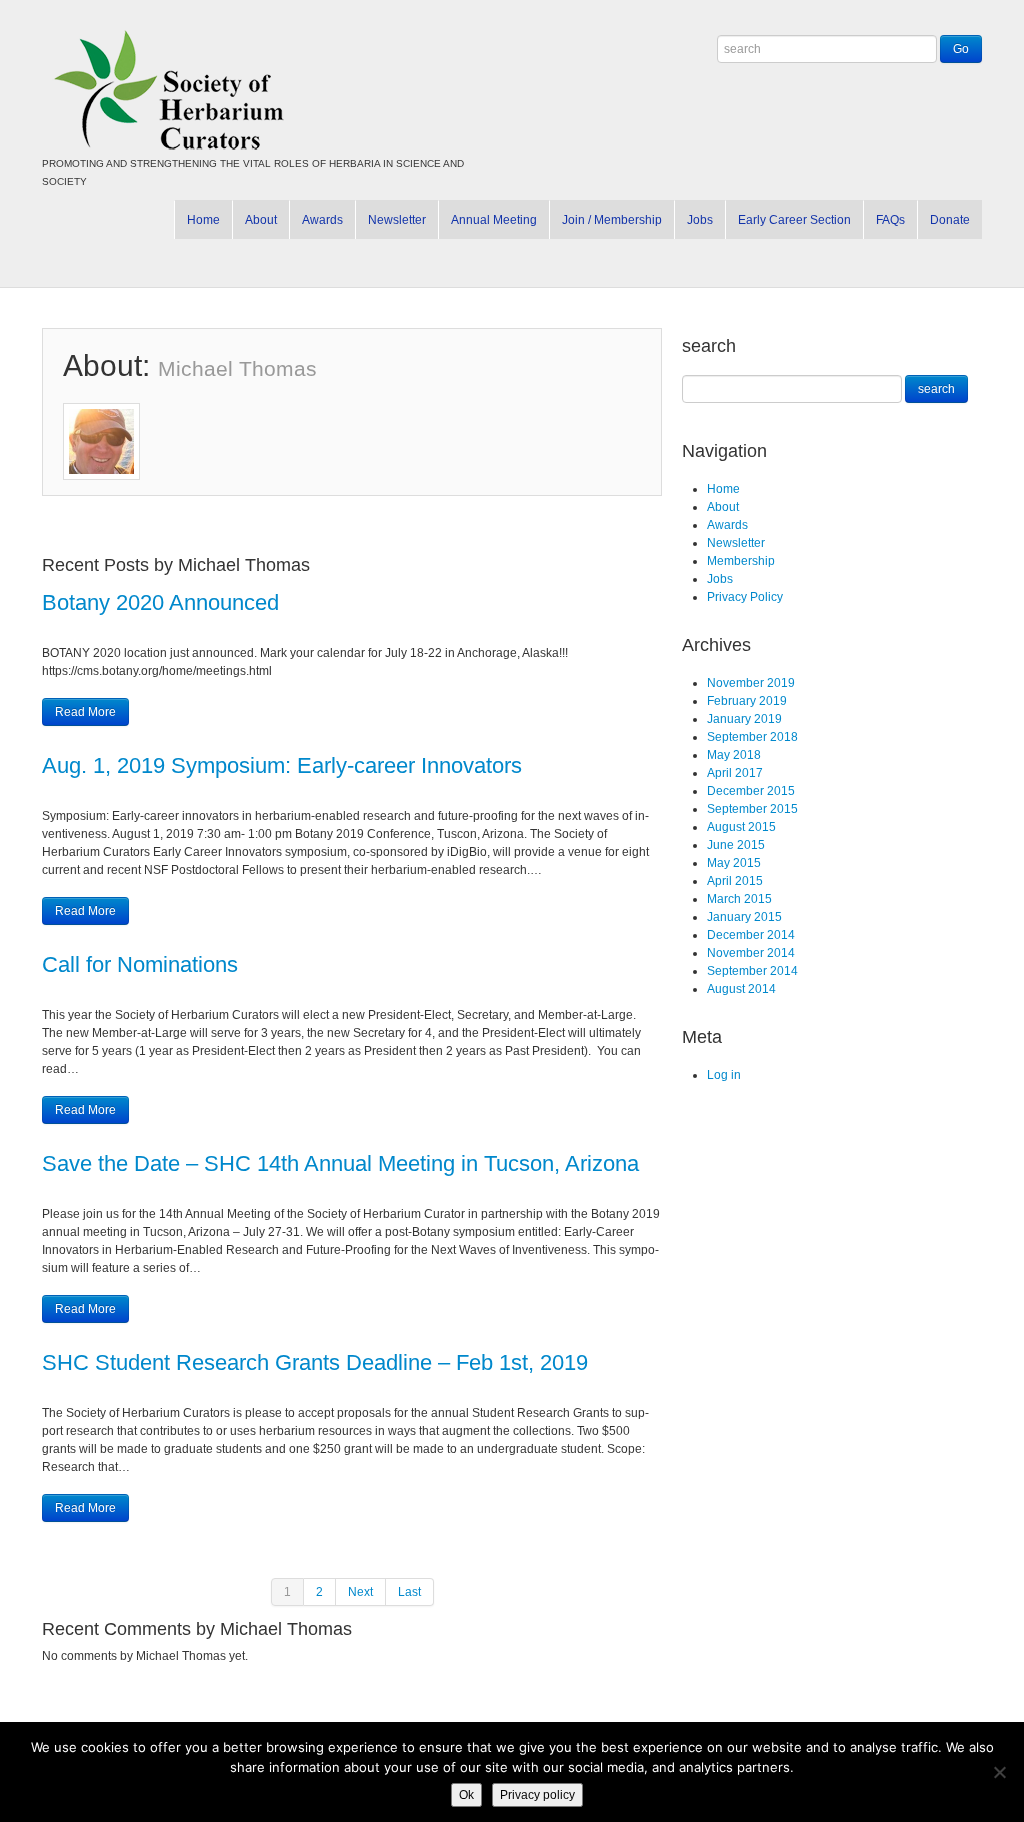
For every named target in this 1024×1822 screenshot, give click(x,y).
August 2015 (741, 827)
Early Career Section (794, 220)
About (261, 220)
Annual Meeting (494, 220)
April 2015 (735, 881)
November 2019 (751, 683)
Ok (466, 1795)
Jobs (700, 220)
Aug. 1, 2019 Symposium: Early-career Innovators (282, 765)
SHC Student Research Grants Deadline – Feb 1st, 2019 (315, 1362)
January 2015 (744, 917)
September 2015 (752, 809)
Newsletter (397, 220)
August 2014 (741, 989)
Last (409, 1592)
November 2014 (751, 953)
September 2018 (752, 737)
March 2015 (739, 899)
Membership (741, 561)
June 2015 (736, 845)
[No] (999, 1772)
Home (203, 220)
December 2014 (751, 935)
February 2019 (747, 701)
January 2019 (744, 719)
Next (360, 1592)
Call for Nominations (140, 964)
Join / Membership (612, 220)
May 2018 (734, 755)
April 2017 (735, 773)
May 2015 (734, 863)
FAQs (890, 220)
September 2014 (752, 971)
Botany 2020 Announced (160, 602)
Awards (322, 220)
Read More (85, 712)
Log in (724, 1075)
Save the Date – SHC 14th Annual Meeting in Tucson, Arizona (340, 1163)
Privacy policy (537, 1795)
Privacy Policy (745, 597)
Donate (950, 220)
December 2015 (751, 791)
